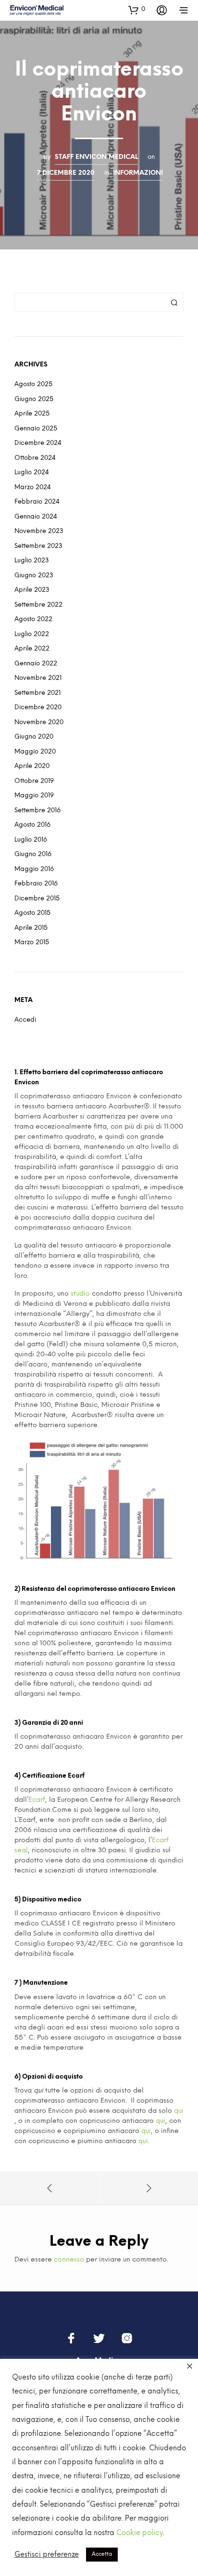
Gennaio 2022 (36, 664)
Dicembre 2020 (38, 708)
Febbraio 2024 (37, 502)
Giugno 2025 (34, 399)
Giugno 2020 (34, 737)
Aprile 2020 (32, 766)
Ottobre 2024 (35, 458)
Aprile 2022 (32, 649)
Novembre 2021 (38, 678)
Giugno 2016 (33, 854)
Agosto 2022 (33, 619)
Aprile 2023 (32, 590)
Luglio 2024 (32, 473)
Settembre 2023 (38, 546)
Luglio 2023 (32, 561)
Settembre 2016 (37, 811)
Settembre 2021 (37, 693)
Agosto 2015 (32, 913)
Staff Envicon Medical (96, 157)
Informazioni (138, 173)
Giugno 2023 (34, 576)
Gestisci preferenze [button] (47, 2555)
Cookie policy (140, 2533)
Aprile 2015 (31, 928)
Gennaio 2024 (36, 517)
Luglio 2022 (32, 634)
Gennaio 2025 (36, 429)
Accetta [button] (102, 2554)
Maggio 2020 (35, 752)
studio (80, 1294)
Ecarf (37, 1800)
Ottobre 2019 (34, 781)
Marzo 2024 (33, 488)
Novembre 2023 (39, 531)
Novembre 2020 (39, 722)
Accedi (25, 1020)
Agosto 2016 (32, 825)
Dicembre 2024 (38, 443)
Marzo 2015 (32, 943)
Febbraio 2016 (36, 884)
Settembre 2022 (38, 605)
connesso (69, 2260)
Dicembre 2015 (37, 899)
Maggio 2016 (34, 869)
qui (179, 2111)
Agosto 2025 (33, 384)
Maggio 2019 (34, 796)
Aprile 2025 (32, 414)
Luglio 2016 (31, 840)
